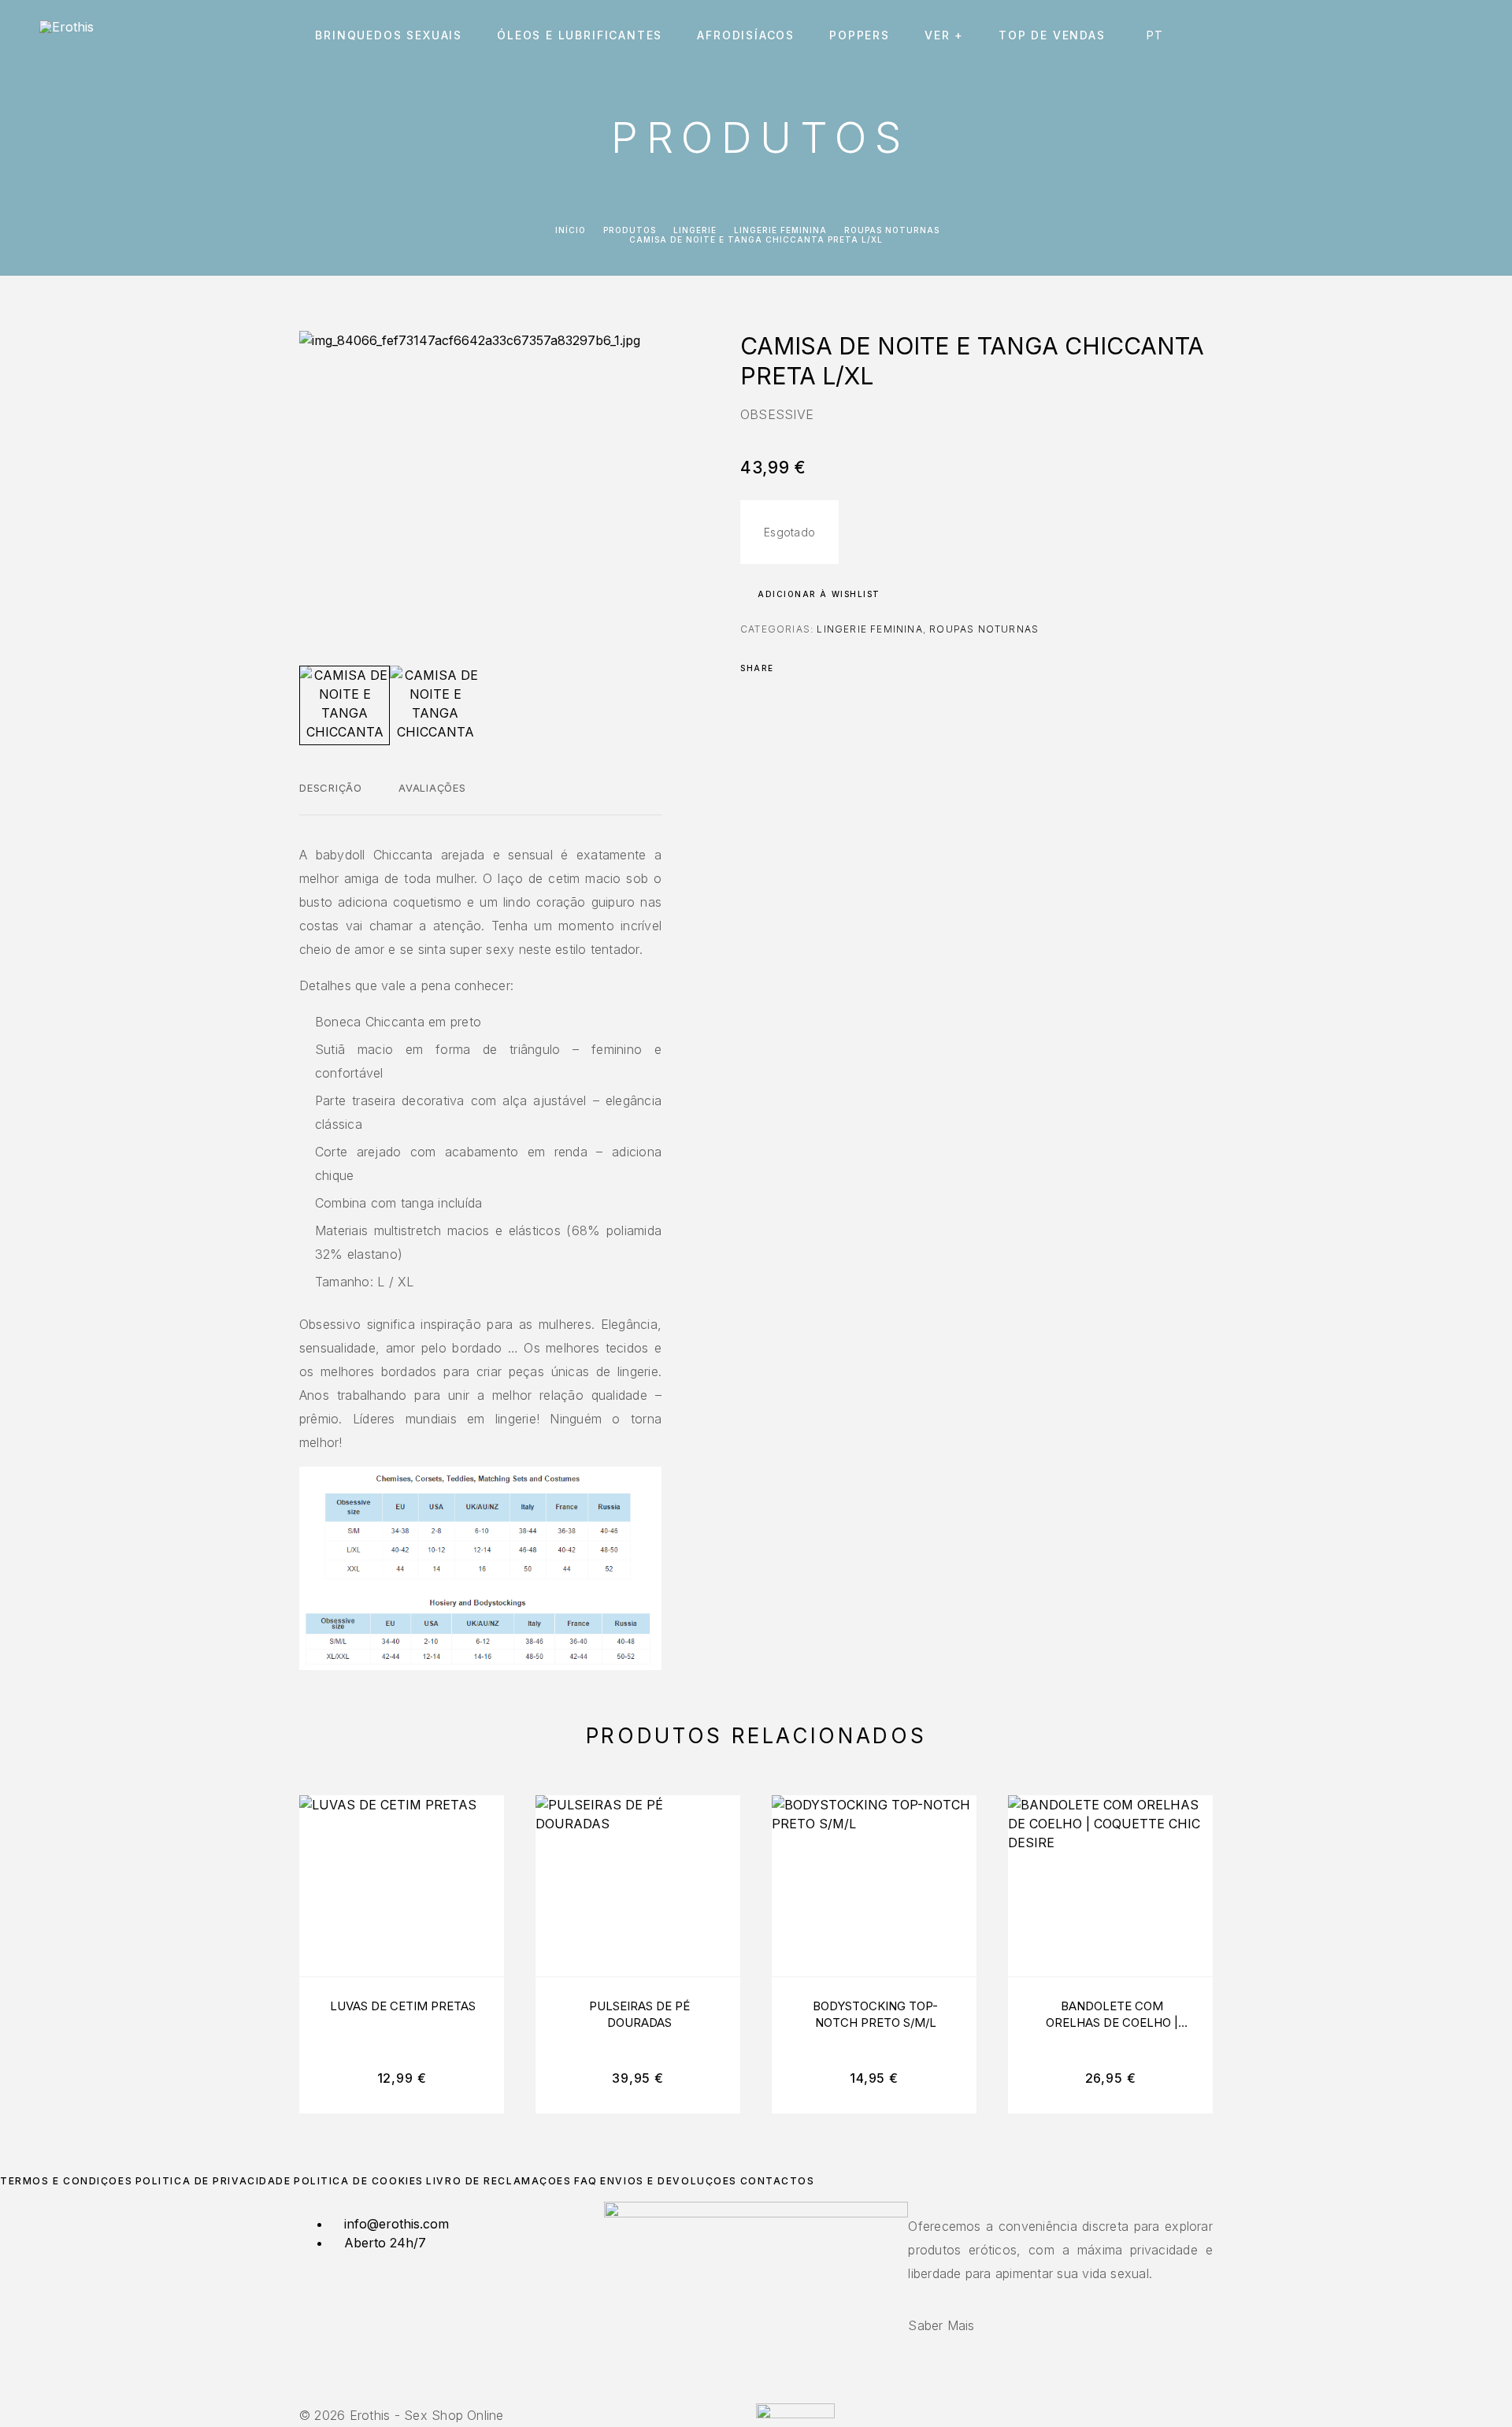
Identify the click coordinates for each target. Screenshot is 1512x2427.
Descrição (331, 788)
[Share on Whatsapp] (852, 668)
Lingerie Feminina (780, 230)
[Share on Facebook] (791, 668)
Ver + (944, 35)
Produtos (630, 230)
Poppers (860, 35)
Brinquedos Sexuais (389, 35)
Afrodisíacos (746, 35)
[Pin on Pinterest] (832, 668)
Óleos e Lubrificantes (580, 35)
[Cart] (1467, 35)
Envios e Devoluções (669, 2181)
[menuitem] (1159, 35)
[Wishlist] (1431, 36)
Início (571, 230)
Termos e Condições (66, 2181)
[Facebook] (747, 2394)
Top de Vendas (1052, 35)
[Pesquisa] (1360, 36)
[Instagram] (756, 2394)
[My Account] (1396, 36)
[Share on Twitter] (811, 668)
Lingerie (695, 230)
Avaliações (432, 788)
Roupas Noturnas (892, 230)
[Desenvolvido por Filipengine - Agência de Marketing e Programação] (795, 2414)
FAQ (586, 2181)
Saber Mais (941, 2325)
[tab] (331, 798)
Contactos (778, 2181)
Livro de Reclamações (498, 2181)
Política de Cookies (359, 2181)
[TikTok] (765, 2394)
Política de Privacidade (213, 2181)
